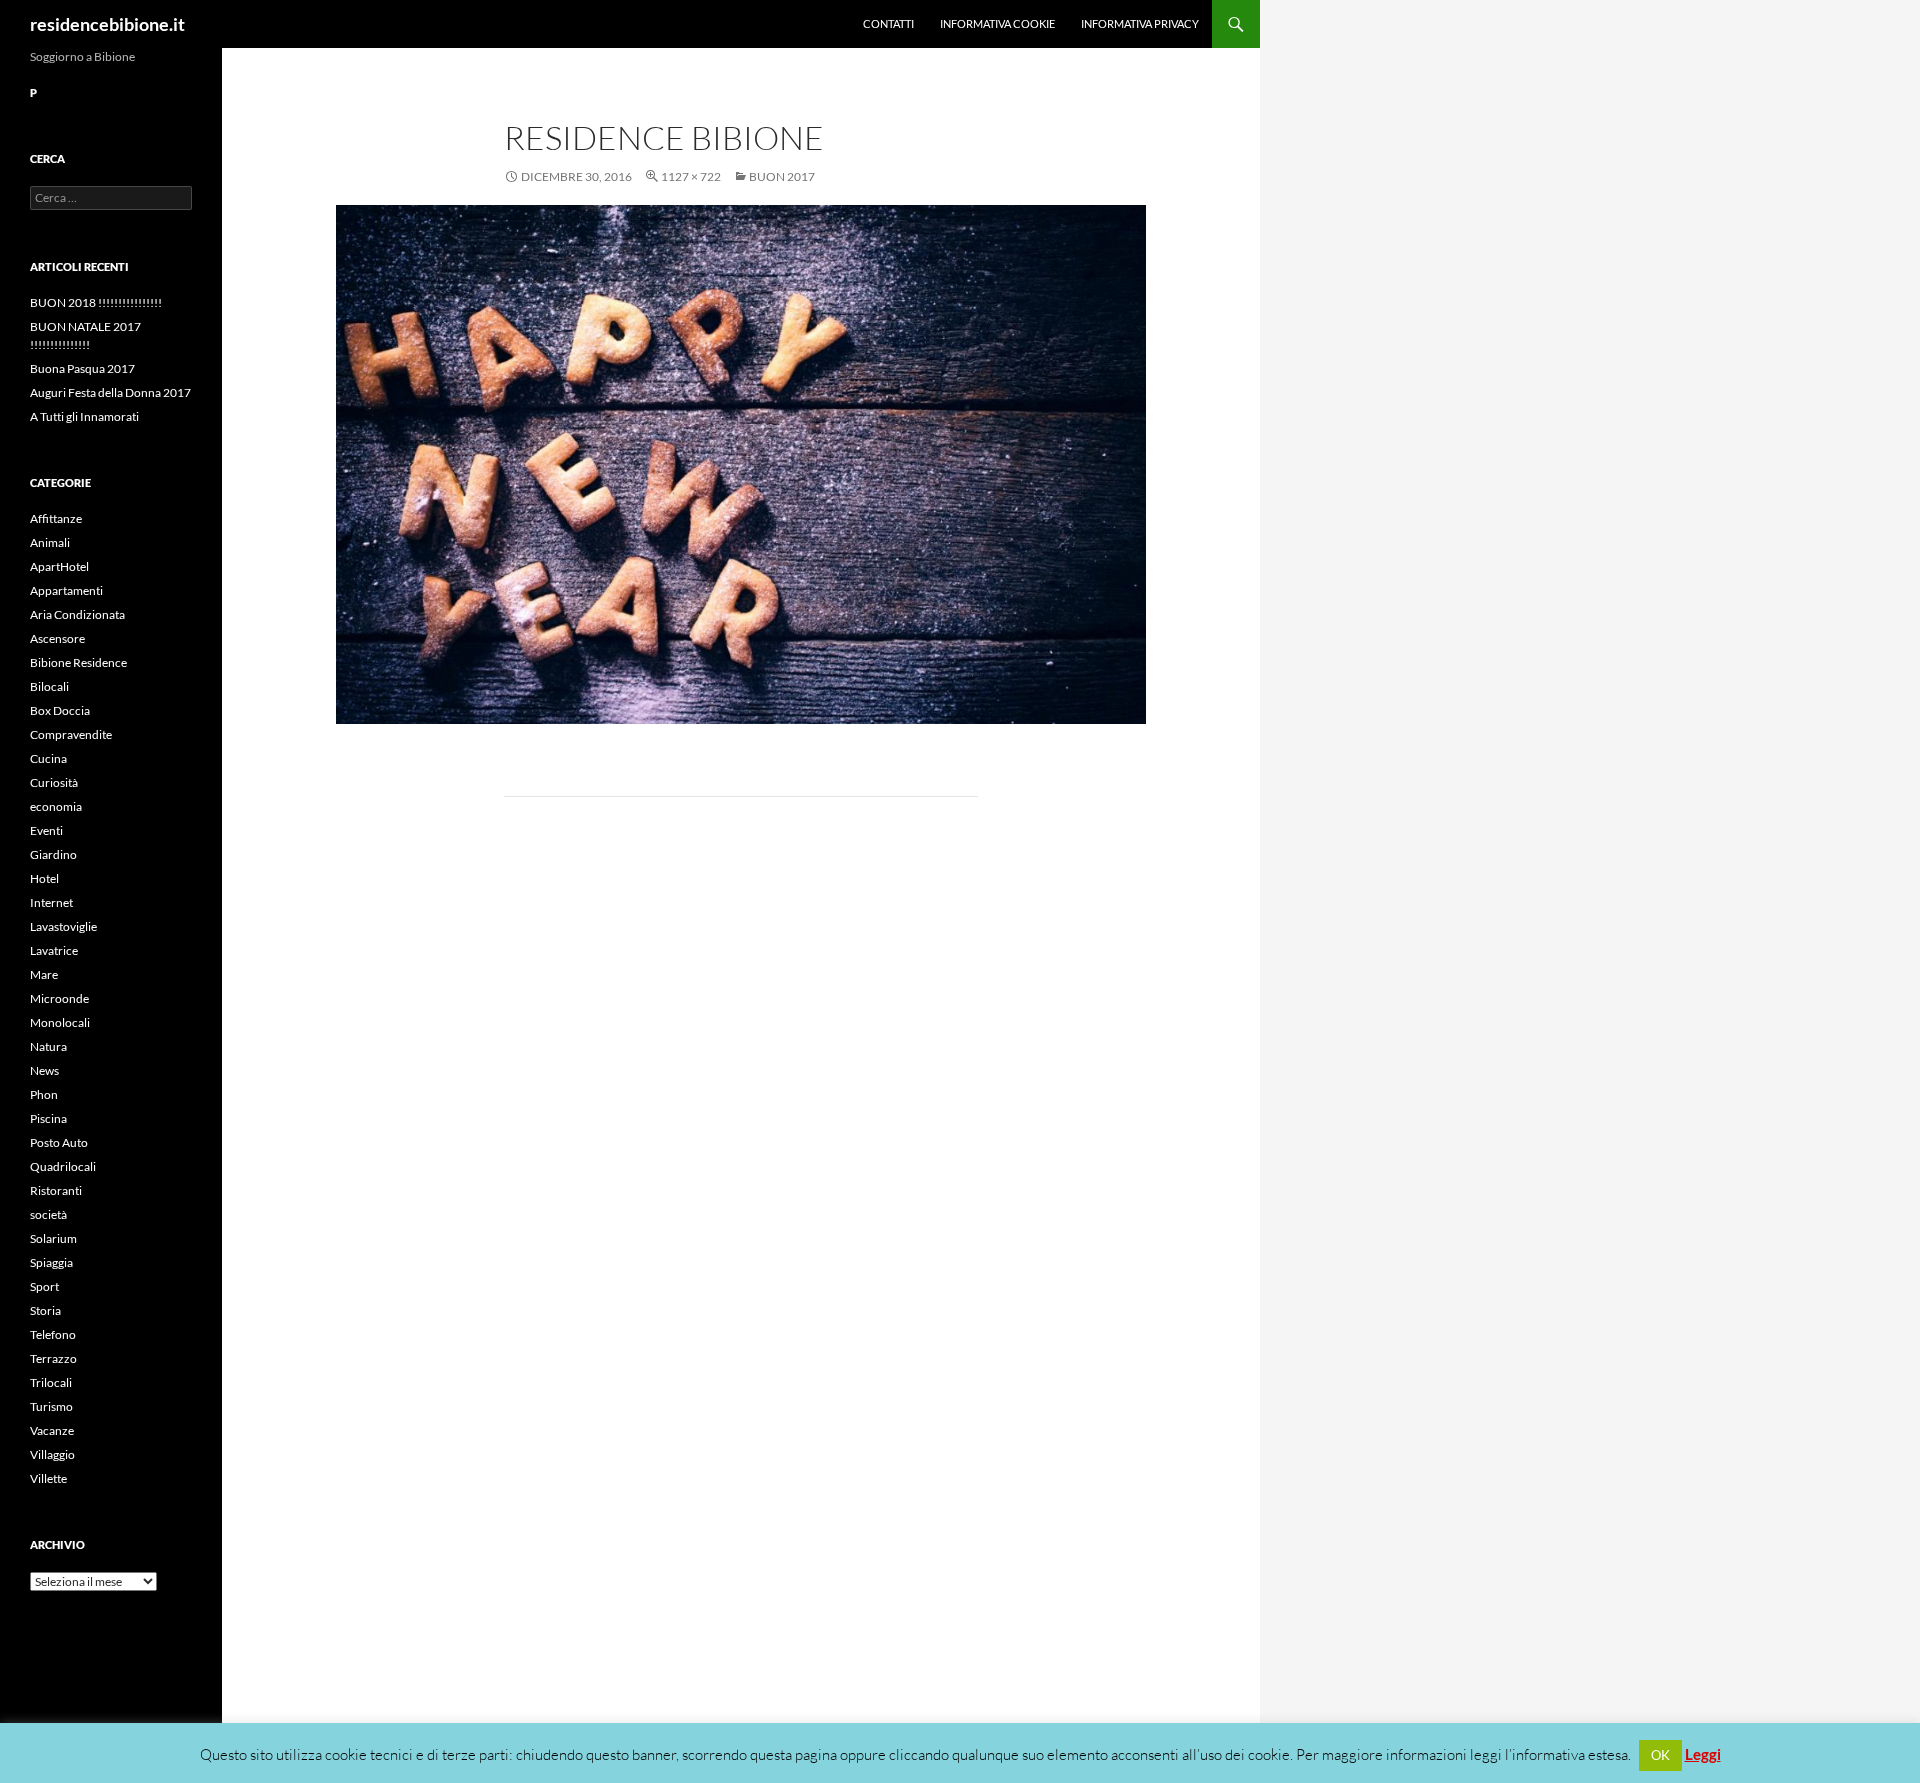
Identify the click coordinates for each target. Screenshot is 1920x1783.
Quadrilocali (63, 1166)
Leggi (1703, 1754)
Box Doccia (60, 710)
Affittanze (56, 518)
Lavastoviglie (63, 926)
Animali (50, 542)
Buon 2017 (782, 176)
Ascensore (57, 638)
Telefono (53, 1334)
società (48, 1214)
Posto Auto (59, 1142)
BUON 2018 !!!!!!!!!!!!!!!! (96, 302)
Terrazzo (53, 1358)
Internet (51, 902)
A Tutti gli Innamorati (84, 416)
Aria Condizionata (77, 614)
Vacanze (52, 1430)
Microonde (59, 998)
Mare (44, 974)
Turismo (51, 1406)
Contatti (888, 23)
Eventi (46, 830)
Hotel (44, 878)
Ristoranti (56, 1190)
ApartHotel (59, 566)
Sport (44, 1286)
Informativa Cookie (997, 23)
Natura (48, 1046)
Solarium (53, 1238)
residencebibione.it (107, 24)
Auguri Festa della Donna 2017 (110, 392)
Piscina (48, 1118)
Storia (45, 1310)
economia (56, 806)
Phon (44, 1094)
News (44, 1070)
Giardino (53, 854)
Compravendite (71, 734)
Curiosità (54, 782)
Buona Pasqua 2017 (82, 368)
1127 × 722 (691, 176)
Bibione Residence (78, 662)
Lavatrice (54, 950)
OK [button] (1660, 1755)
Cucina (48, 758)
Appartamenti (66, 590)
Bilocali (49, 686)
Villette (48, 1478)
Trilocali (51, 1382)
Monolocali (60, 1022)
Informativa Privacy (1140, 23)
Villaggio (52, 1454)
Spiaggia (51, 1262)
